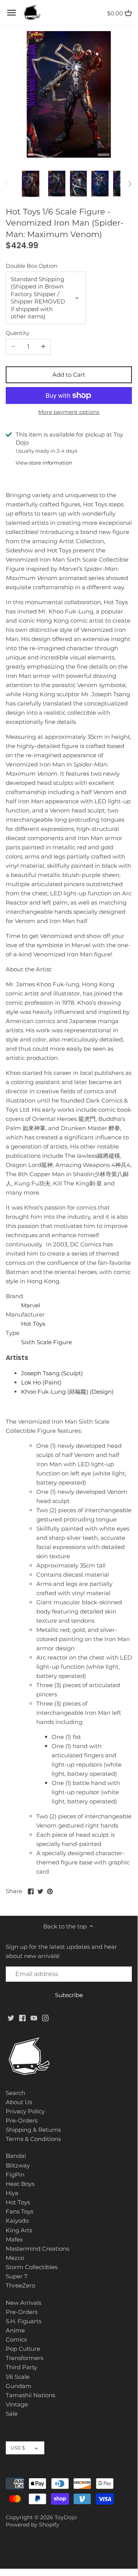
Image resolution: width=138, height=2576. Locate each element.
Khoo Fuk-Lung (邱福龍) (67, 1392)
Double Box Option (32, 266)
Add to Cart (69, 375)
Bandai (16, 2156)
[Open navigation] (11, 13)
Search (15, 2093)
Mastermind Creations (37, 2249)
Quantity (18, 333)
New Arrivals (24, 2303)
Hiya (12, 2193)
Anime (15, 2330)
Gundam (19, 2386)
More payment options (69, 412)
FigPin (15, 2175)
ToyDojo (66, 2517)
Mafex (14, 2239)
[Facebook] (22, 2018)
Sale (12, 2414)
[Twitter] (11, 2018)
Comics (16, 2339)
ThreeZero (20, 2285)
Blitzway (18, 2165)
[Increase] (43, 347)
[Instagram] (45, 2018)
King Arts (19, 2230)
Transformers (24, 2358)
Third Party (21, 2367)
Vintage (17, 2404)
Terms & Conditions (33, 2139)
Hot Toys (33, 1324)
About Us (19, 2102)
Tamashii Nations (30, 2395)
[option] (31, 184)
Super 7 (17, 2276)
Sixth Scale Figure (46, 1342)
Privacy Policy (25, 2111)
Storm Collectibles (32, 2267)
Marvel (31, 1305)
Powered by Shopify (32, 2525)
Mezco (15, 2258)
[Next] (130, 184)
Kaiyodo (17, 2221)
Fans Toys (19, 2211)
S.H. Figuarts (24, 2321)
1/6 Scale (18, 2377)
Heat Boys (20, 2184)
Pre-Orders (22, 2120)
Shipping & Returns (33, 2130)
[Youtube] (34, 2018)
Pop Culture (23, 2349)
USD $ (18, 2448)
